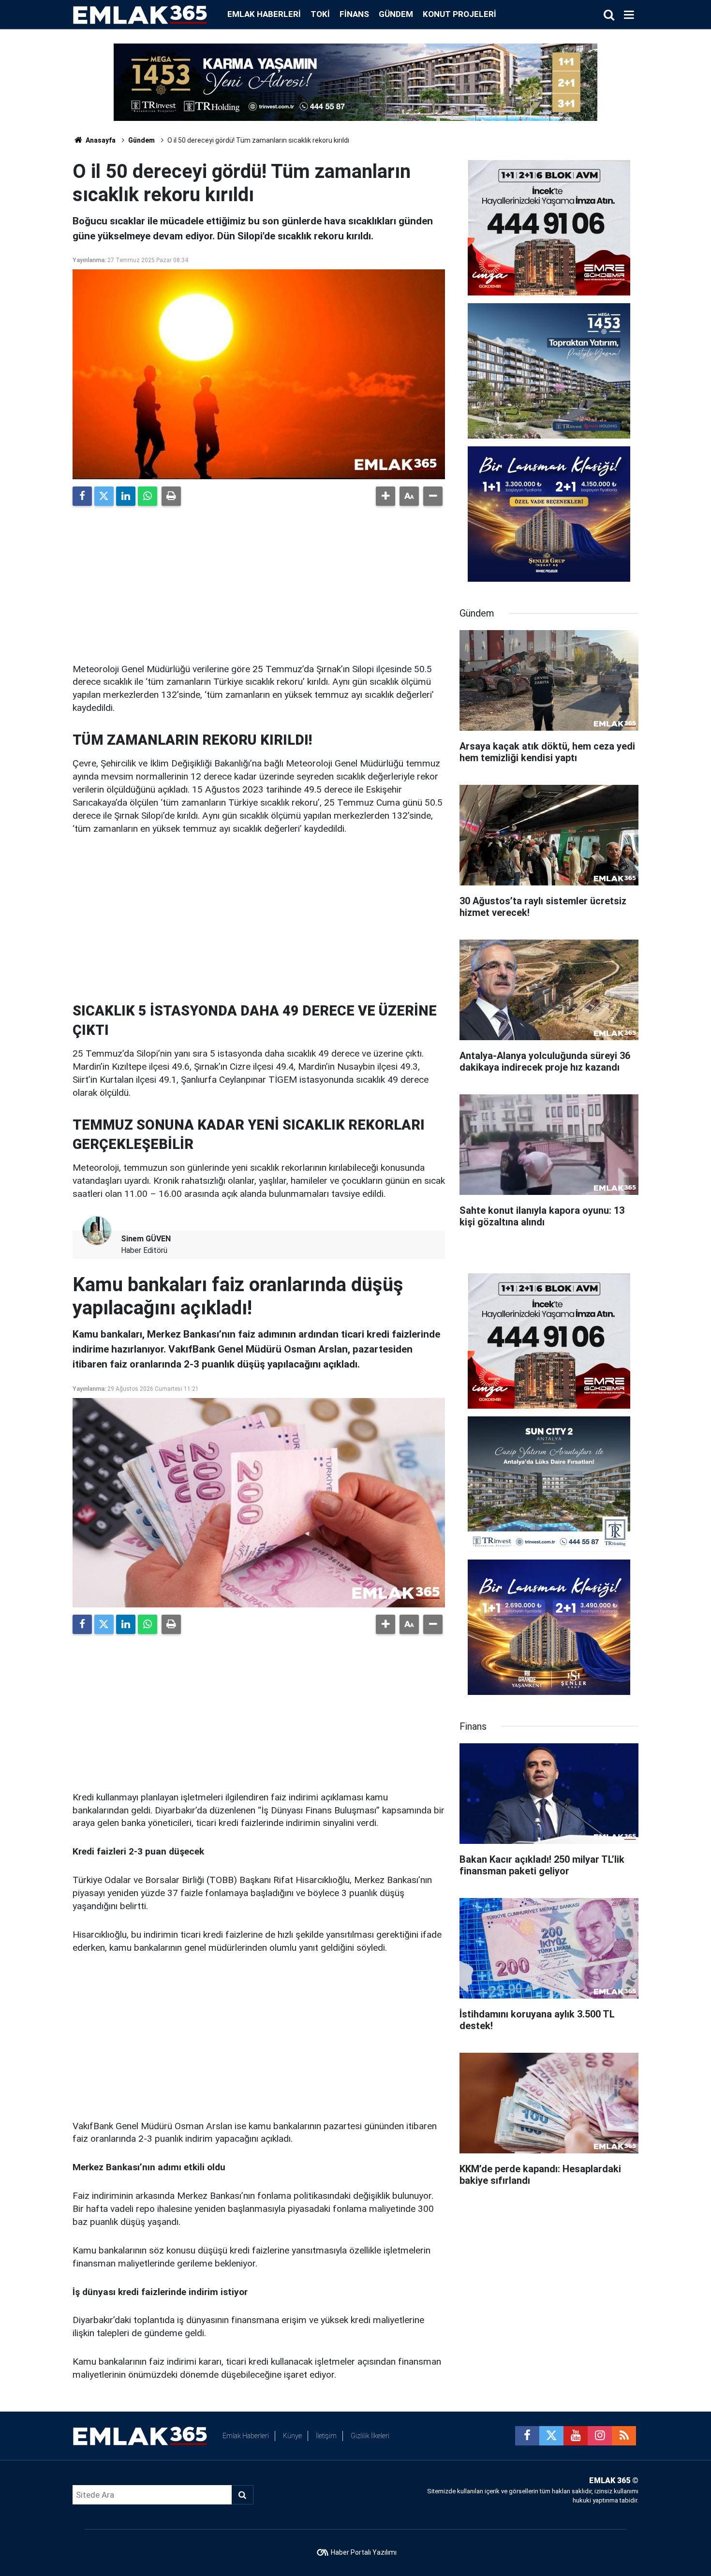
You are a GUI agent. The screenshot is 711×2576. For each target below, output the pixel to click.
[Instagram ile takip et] (600, 2436)
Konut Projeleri (459, 14)
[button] (385, 496)
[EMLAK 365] (140, 14)
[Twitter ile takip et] (551, 2436)
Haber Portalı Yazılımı (364, 2552)
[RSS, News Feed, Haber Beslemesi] (624, 2436)
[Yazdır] (171, 496)
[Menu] (629, 15)
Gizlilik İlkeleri (370, 2436)
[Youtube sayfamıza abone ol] (576, 2436)
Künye (292, 2436)
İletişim (326, 2436)
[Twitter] (104, 496)
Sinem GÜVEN (146, 1239)
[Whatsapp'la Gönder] (148, 496)
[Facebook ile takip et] (527, 2436)
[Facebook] (82, 496)
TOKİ (320, 14)
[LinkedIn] (126, 496)
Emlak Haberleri (264, 14)
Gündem (396, 14)
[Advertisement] (259, 581)
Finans (354, 14)
